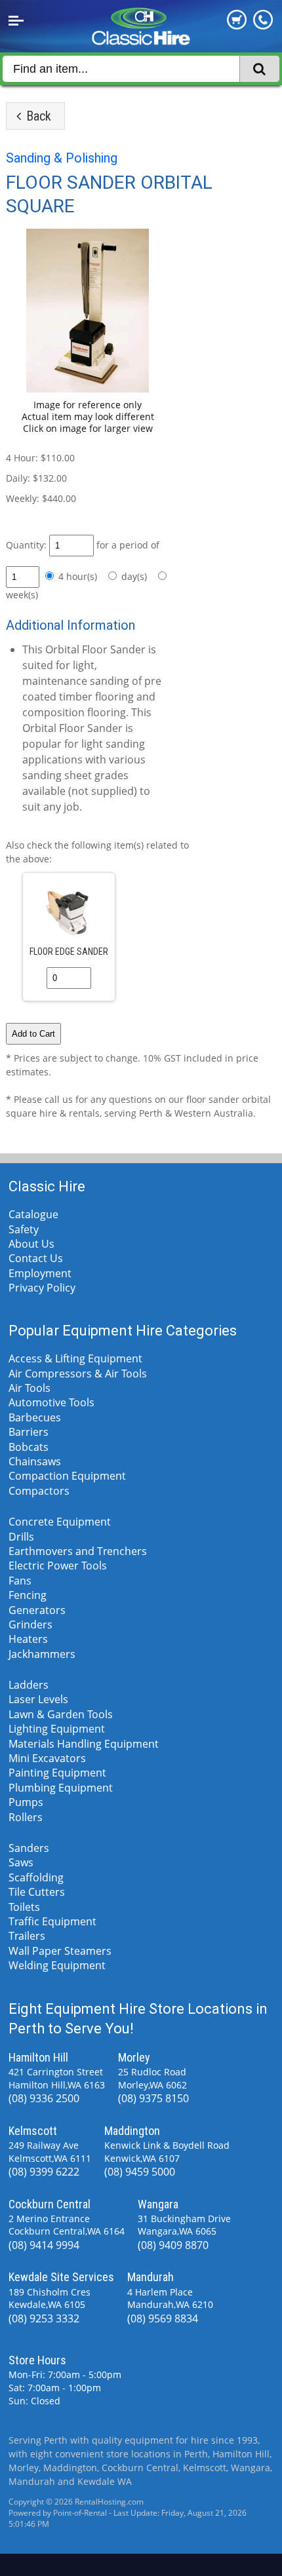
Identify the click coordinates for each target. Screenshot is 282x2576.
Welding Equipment (57, 1965)
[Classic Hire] (141, 40)
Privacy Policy (42, 1288)
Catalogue (33, 1214)
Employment (40, 1273)
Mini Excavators (47, 1758)
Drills (21, 1537)
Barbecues (35, 1417)
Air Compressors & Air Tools (78, 1374)
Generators (37, 1610)
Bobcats (29, 1447)
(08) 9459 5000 (140, 2172)
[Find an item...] (259, 69)
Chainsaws (35, 1461)
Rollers (26, 1817)
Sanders (29, 1848)
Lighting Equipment (57, 1729)
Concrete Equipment (60, 1522)
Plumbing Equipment (61, 1788)
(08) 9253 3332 (44, 2318)
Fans (20, 1581)
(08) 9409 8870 (173, 2245)
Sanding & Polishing (62, 158)
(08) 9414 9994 (44, 2245)
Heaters (28, 1639)
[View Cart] (237, 26)
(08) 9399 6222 (44, 2172)
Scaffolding (36, 1877)
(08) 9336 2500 (44, 2098)
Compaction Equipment (67, 1476)
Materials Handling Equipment (84, 1744)
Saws (21, 1862)
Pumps (26, 1802)
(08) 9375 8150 (153, 2098)
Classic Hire (47, 1186)
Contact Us (36, 1258)
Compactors (39, 1491)
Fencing (28, 1595)
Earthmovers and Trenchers (78, 1551)
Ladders (29, 1685)
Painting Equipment (57, 1773)
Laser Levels (38, 1699)
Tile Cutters (37, 1892)
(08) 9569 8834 (163, 2318)
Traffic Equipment (52, 1921)
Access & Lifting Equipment (75, 1358)
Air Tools (30, 1388)
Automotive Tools (51, 1402)
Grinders (30, 1624)
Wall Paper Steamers (60, 1951)
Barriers (29, 1432)
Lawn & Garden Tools (61, 1714)
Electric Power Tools (58, 1566)
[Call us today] (263, 26)
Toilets (24, 1907)
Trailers (27, 1936)
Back (37, 116)
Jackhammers (42, 1654)
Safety (24, 1229)
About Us (31, 1244)
